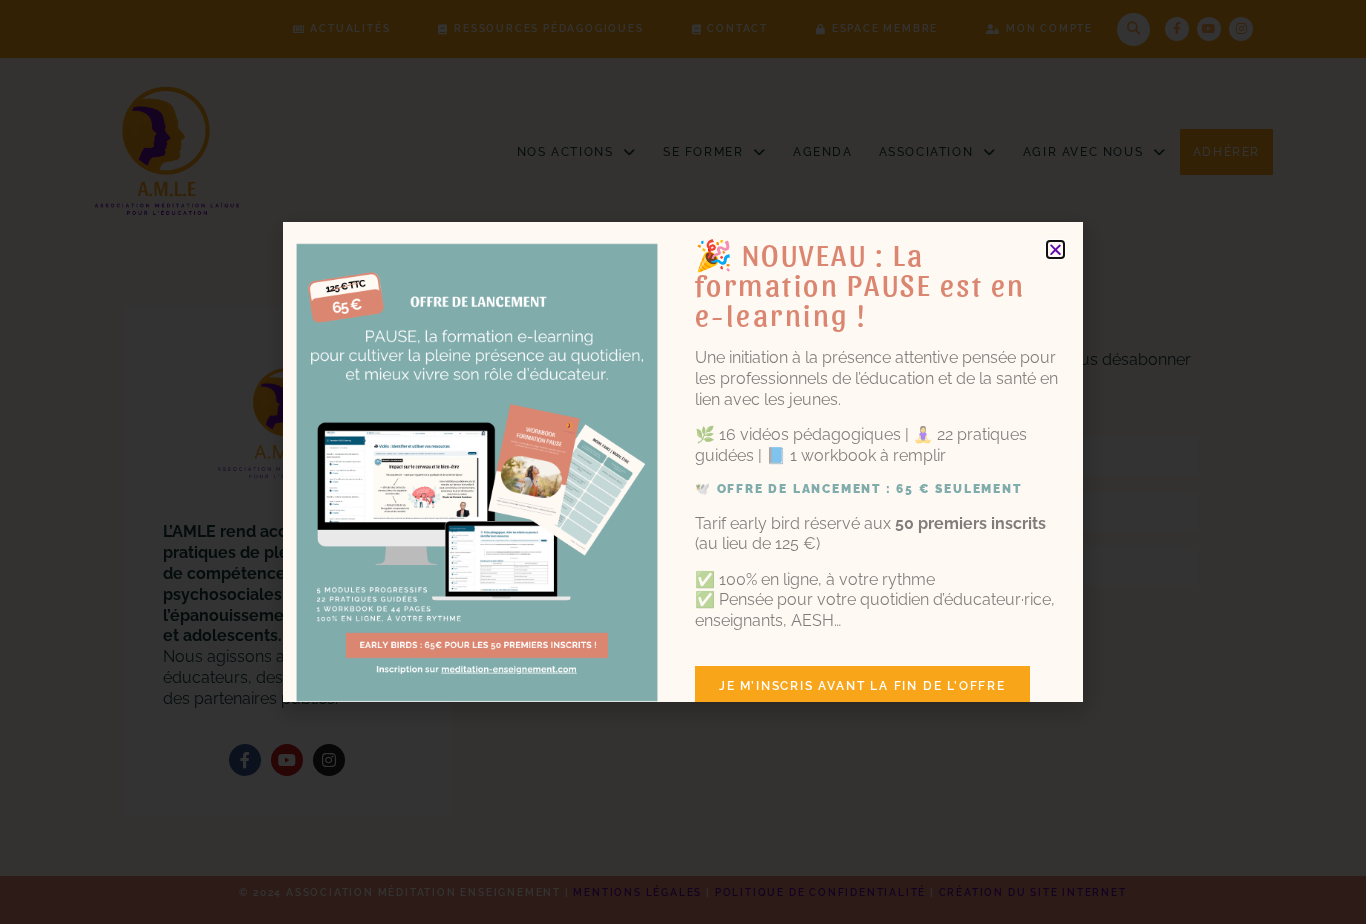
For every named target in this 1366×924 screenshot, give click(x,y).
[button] (1055, 249)
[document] (683, 462)
